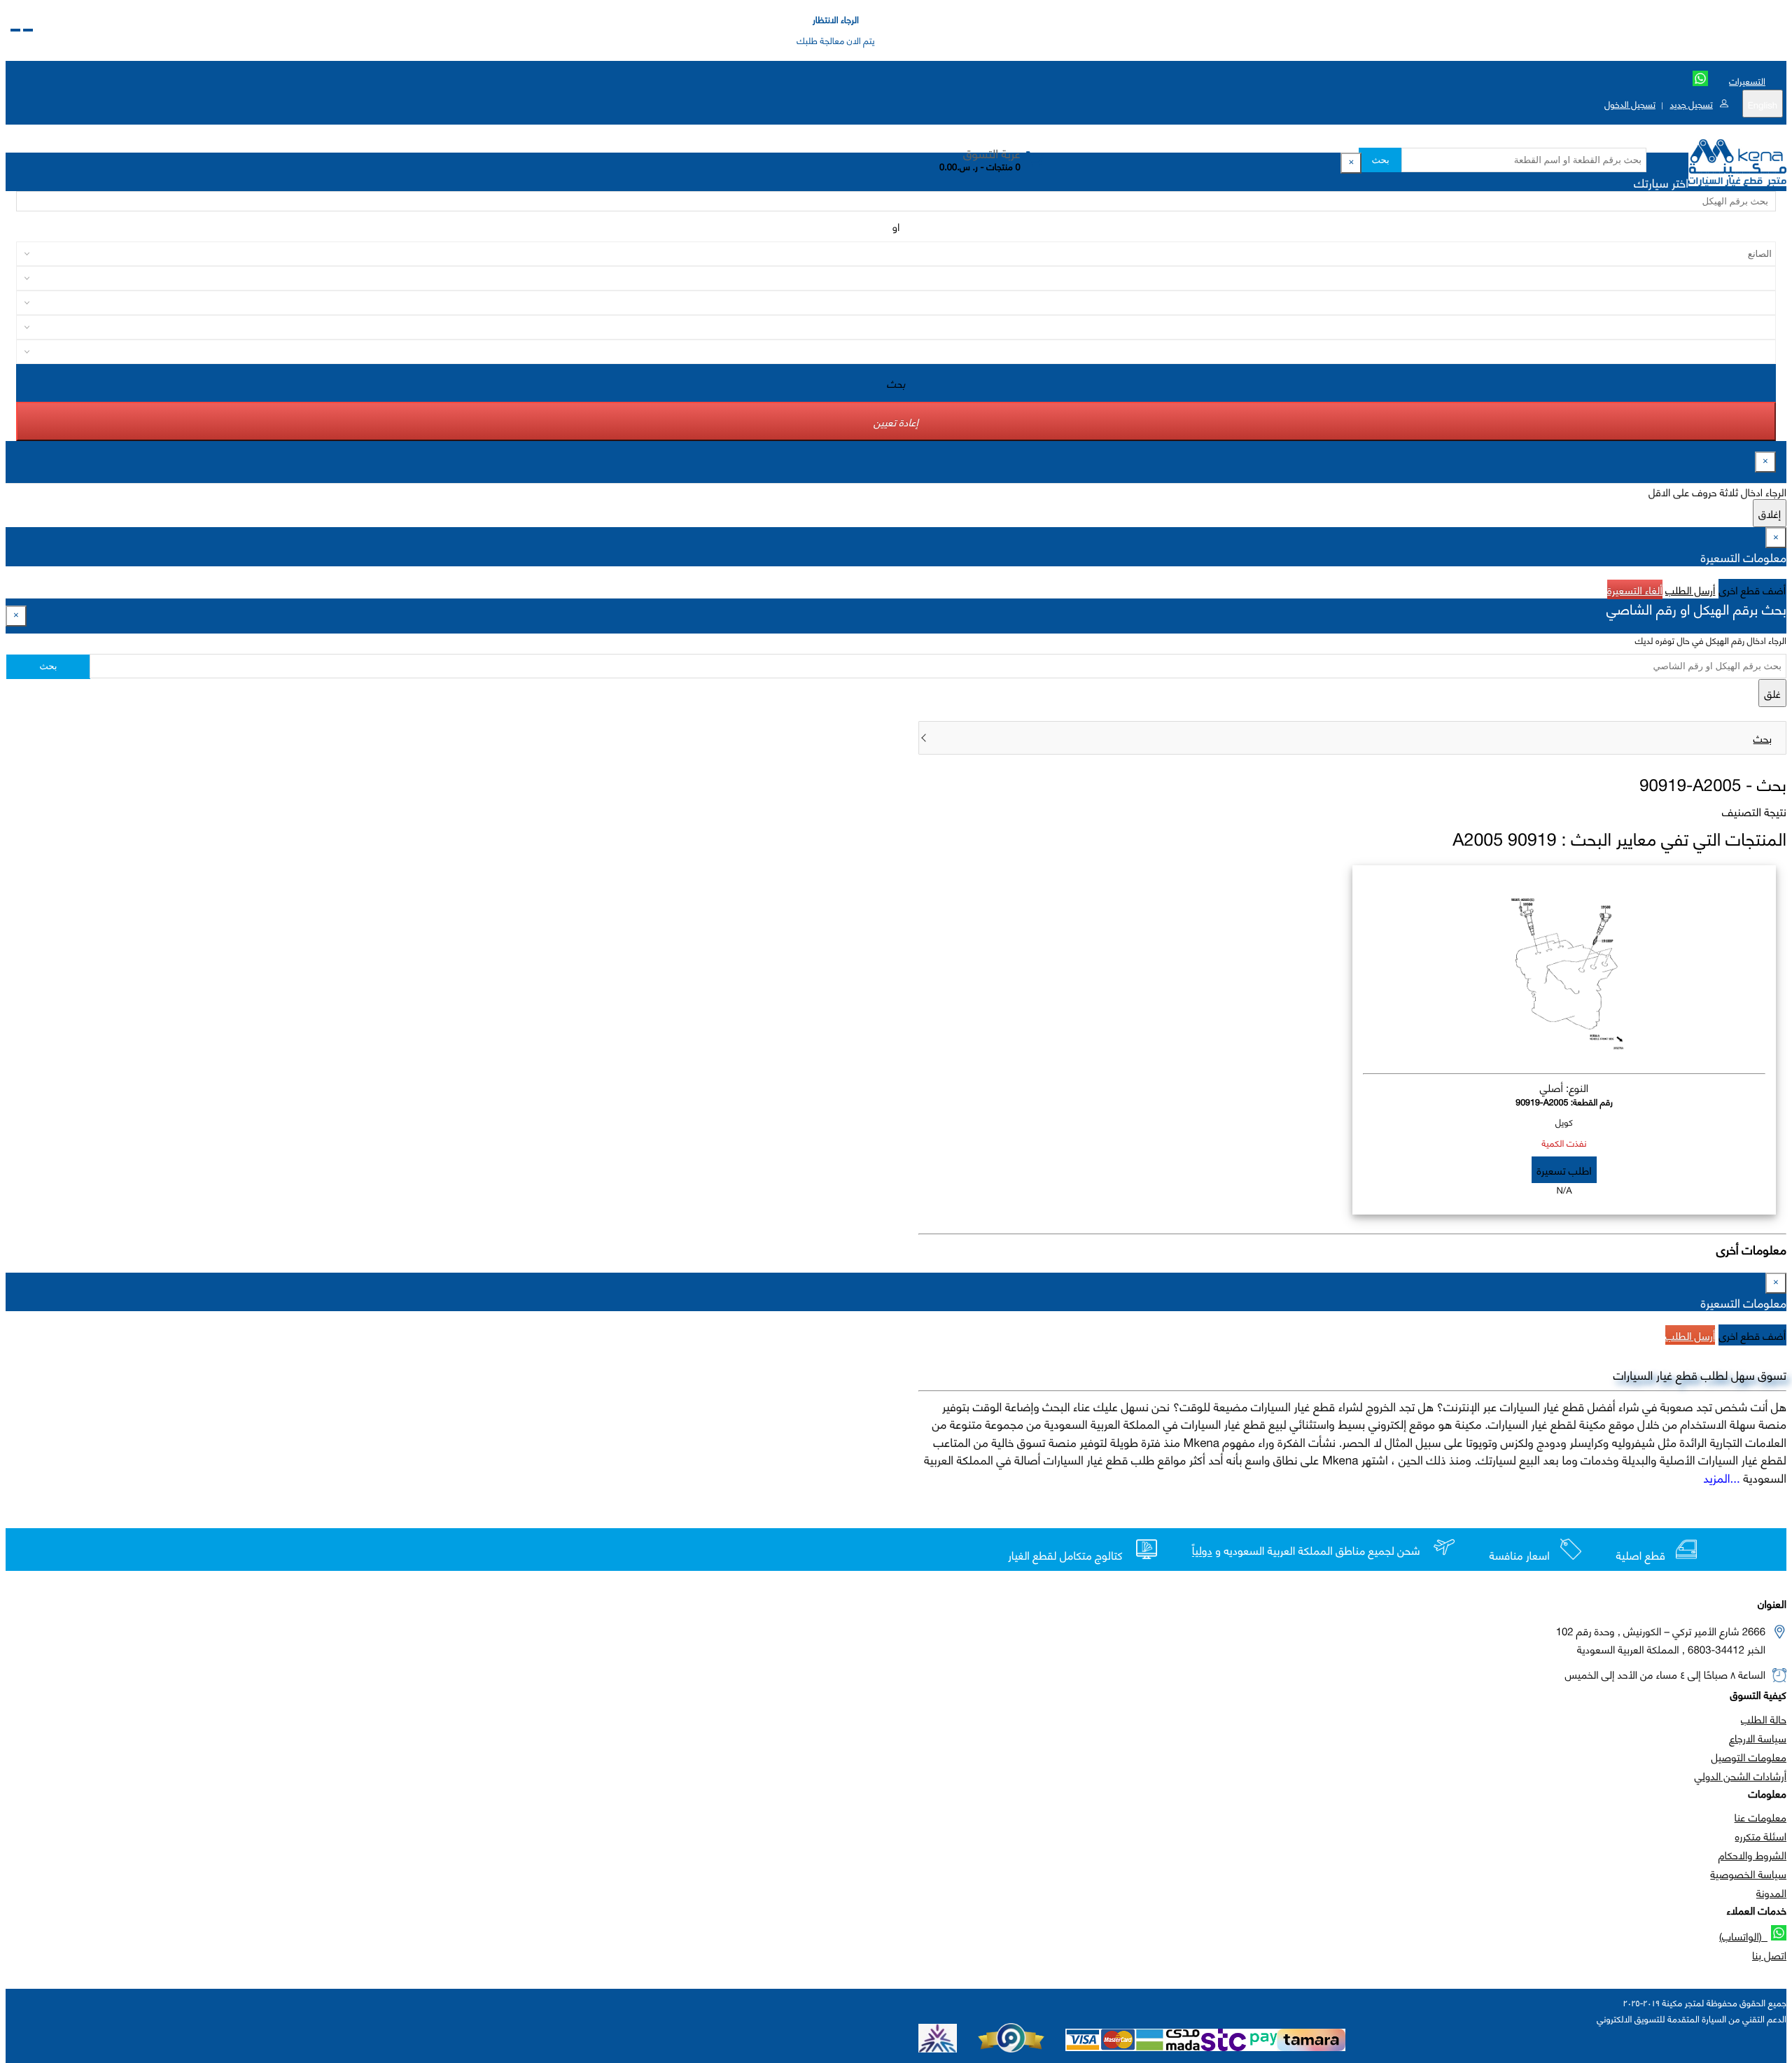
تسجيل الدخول (1630, 104)
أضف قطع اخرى (1753, 589)
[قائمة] (28, 30)
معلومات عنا (1760, 1817)
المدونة (1771, 1892)
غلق (1772, 693)
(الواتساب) (1743, 1936)
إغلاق (1770, 513)
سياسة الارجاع (1758, 1737)
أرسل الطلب (1690, 589)
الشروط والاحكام (1752, 1854)
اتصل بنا (1769, 1954)
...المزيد (1722, 1477)
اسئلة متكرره (1761, 1835)
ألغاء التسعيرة (1635, 589)
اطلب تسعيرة (1564, 1170)
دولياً (1202, 1551)
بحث (1380, 160)
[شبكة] (15, 30)
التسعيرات (1747, 81)
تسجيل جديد (1691, 104)
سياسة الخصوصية (1748, 1873)
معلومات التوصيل (1749, 1756)
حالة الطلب (1764, 1719)
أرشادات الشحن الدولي (1741, 1775)
